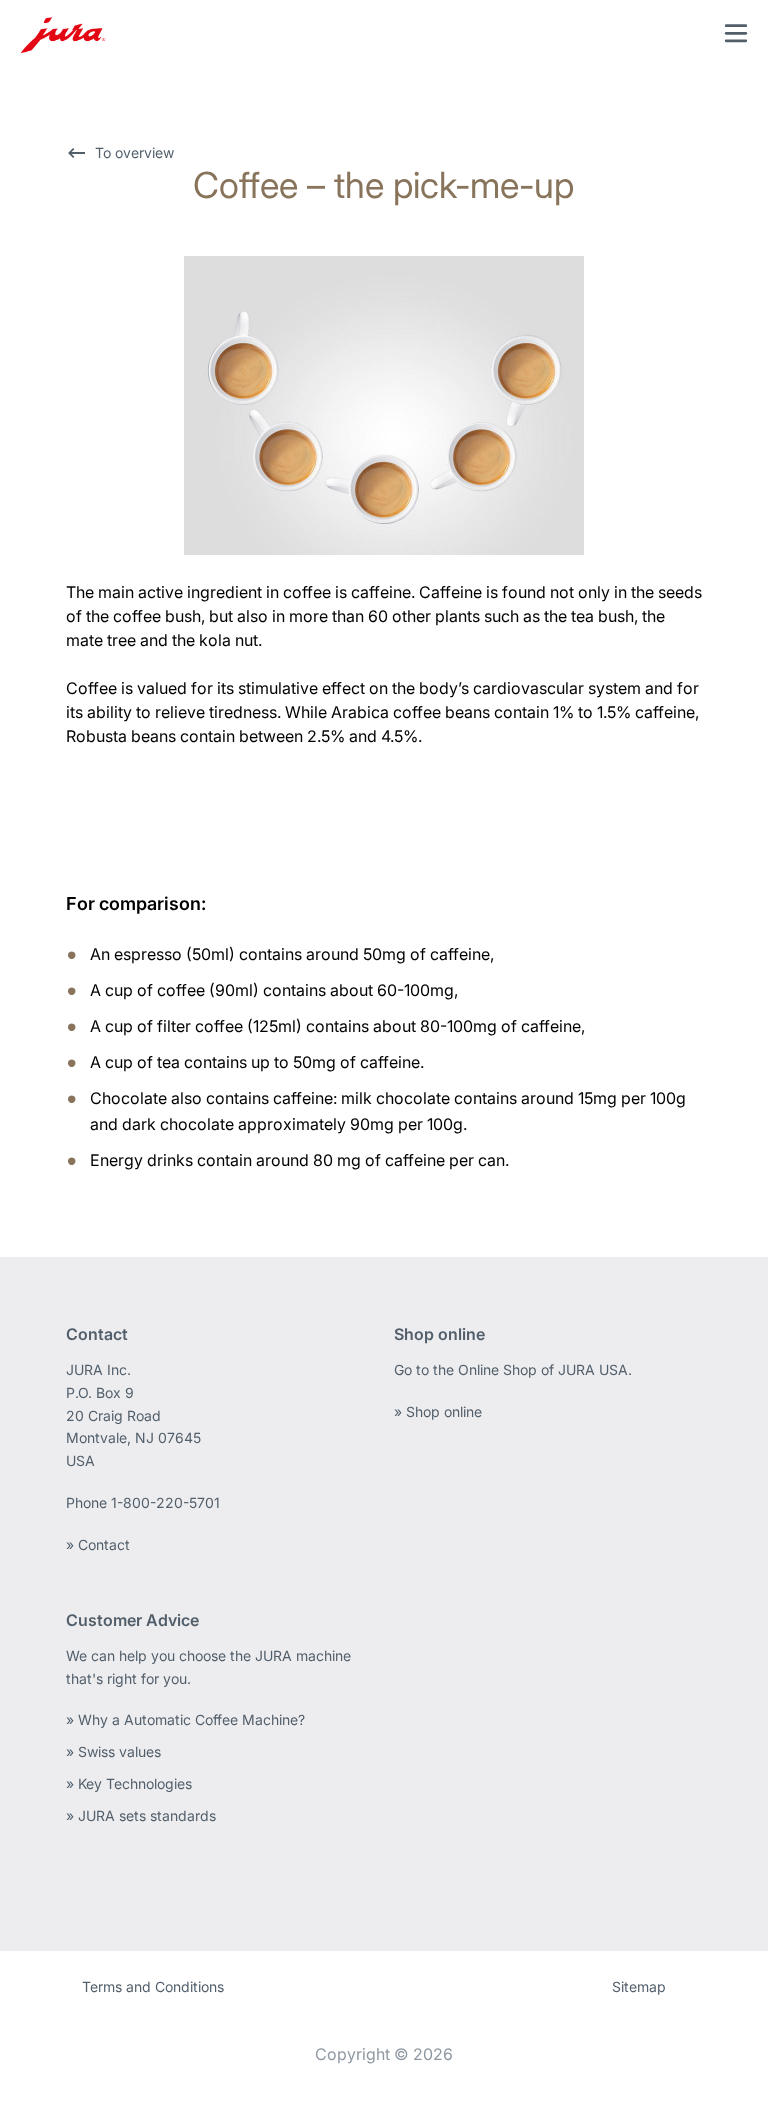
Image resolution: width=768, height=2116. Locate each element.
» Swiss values (113, 1751)
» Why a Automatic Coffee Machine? (185, 1719)
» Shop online (438, 1411)
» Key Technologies (129, 1783)
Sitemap (639, 1986)
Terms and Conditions (153, 1986)
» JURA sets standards (141, 1815)
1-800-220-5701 (165, 1502)
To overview (134, 152)
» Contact (98, 1544)
